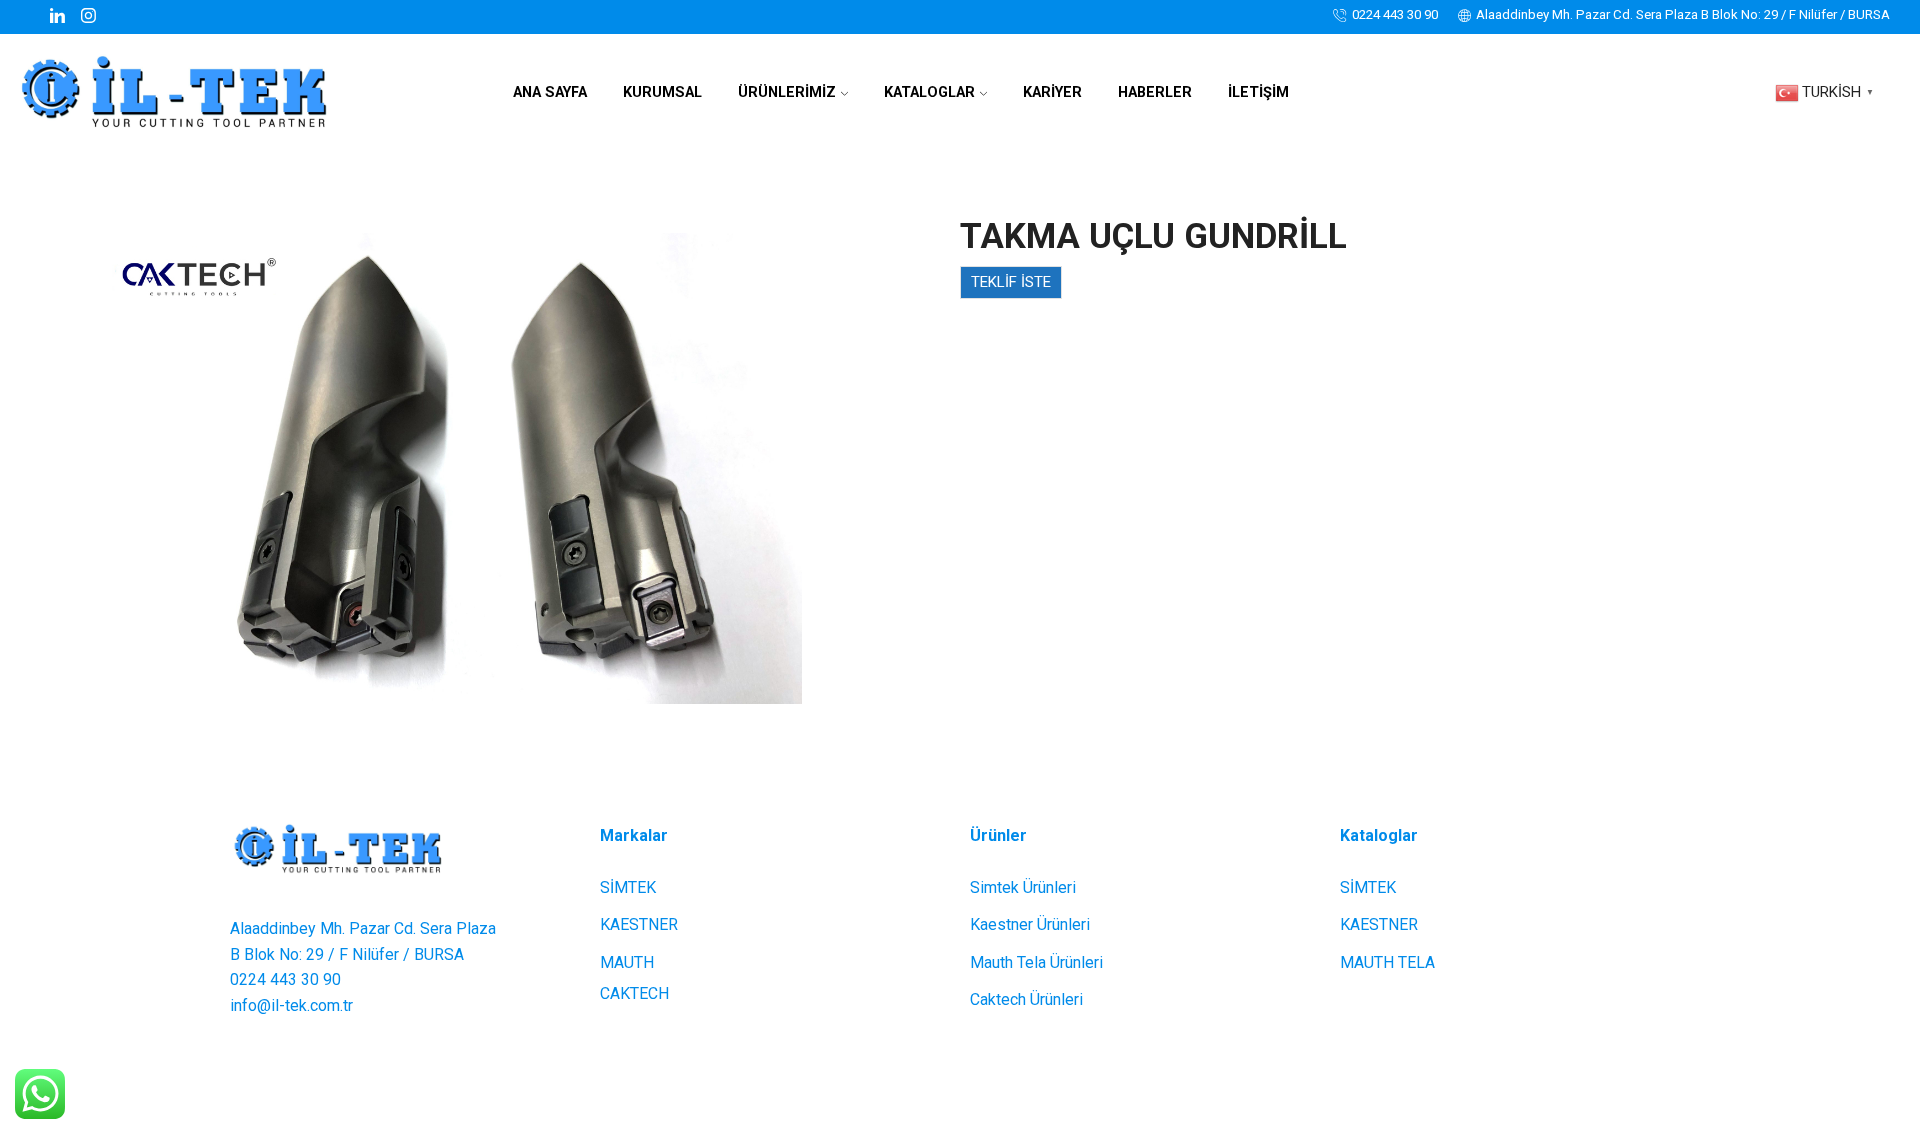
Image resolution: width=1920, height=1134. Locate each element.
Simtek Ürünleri (1023, 887)
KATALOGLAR (929, 92)
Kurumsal (662, 92)
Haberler (1155, 92)
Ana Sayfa (550, 92)
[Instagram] (88, 17)
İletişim (1258, 92)
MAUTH (627, 962)
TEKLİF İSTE (1011, 282)
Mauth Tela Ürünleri (1036, 962)
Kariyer (1052, 92)
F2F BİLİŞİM (1112, 1090)
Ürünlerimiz (787, 92)
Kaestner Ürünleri (1030, 924)
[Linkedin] (57, 17)
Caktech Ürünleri (1026, 999)
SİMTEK (628, 887)
